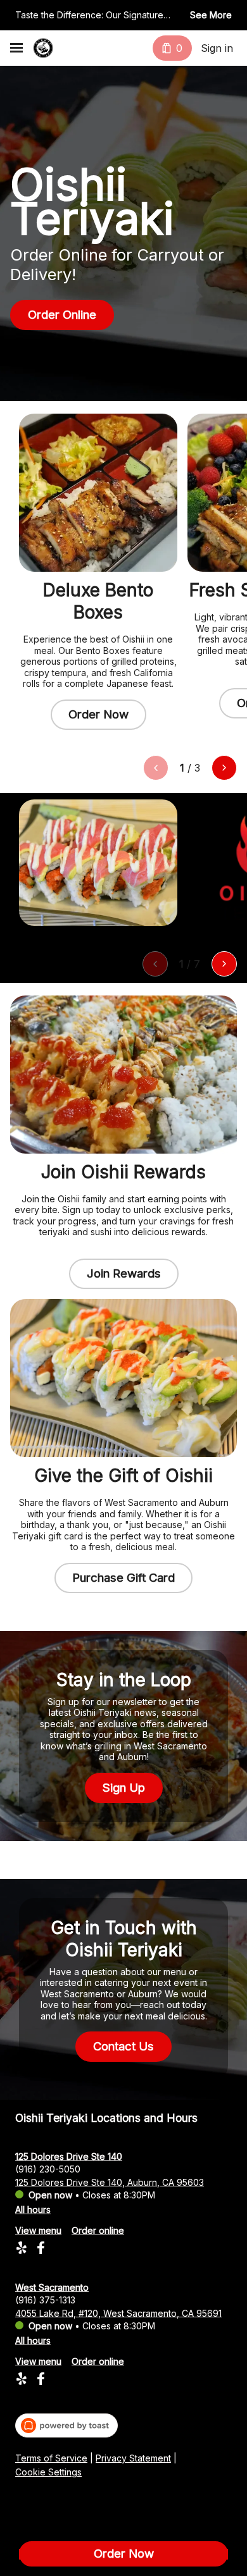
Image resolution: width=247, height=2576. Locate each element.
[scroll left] (156, 768)
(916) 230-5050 (48, 2168)
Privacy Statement (133, 2458)
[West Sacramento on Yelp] (23, 2380)
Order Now (124, 2554)
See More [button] (211, 15)
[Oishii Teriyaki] (43, 48)
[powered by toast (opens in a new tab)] (66, 2425)
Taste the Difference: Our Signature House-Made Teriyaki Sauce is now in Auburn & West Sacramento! (95, 16)
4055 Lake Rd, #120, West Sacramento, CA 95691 (118, 2313)
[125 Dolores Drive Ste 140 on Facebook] (39, 2249)
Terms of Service (51, 2458)
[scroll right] (224, 768)
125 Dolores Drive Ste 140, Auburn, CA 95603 (110, 2182)
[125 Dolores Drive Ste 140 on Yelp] (23, 2249)
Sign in (217, 48)
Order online (98, 2230)
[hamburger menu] (16, 48)
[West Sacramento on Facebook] (39, 2380)
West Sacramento (52, 2287)
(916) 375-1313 (45, 2299)
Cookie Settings (48, 2472)
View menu (38, 2230)
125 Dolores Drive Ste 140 (69, 2156)
